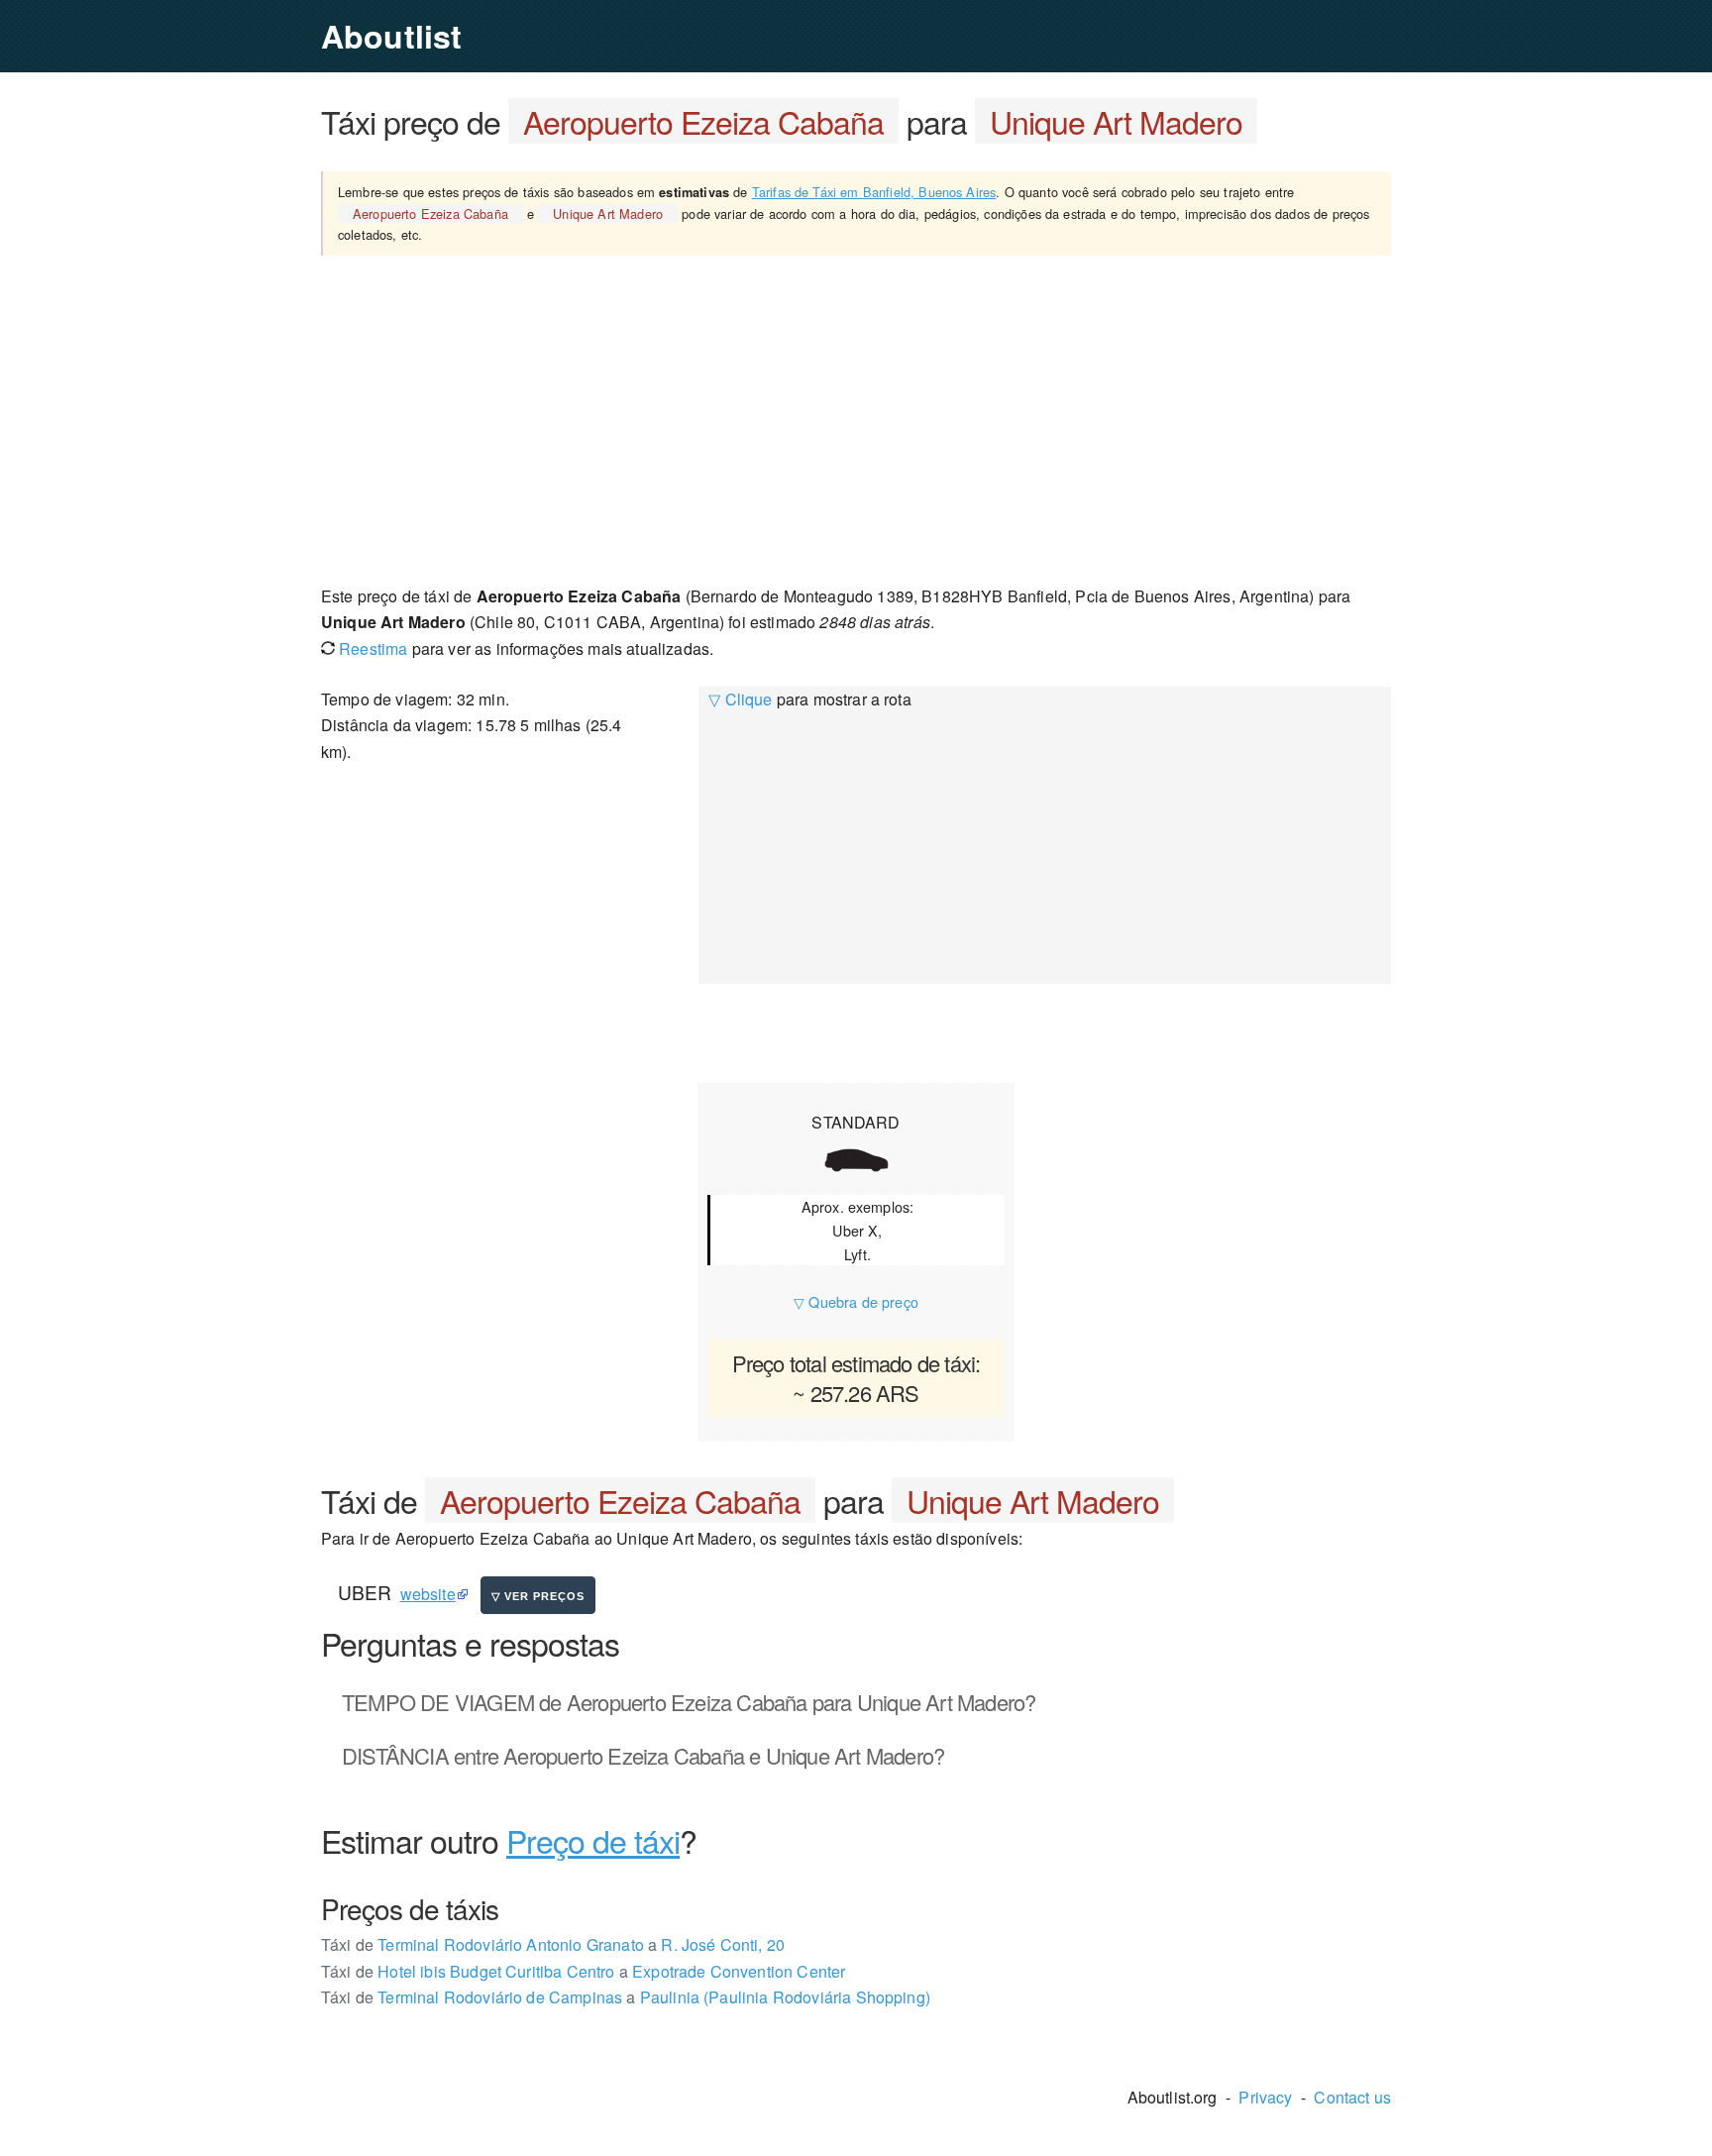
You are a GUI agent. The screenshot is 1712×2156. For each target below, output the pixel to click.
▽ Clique (740, 699)
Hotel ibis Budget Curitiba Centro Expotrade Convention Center (583, 1971)
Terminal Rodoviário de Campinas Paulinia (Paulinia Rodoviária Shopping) (626, 1997)
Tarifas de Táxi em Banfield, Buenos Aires (874, 192)
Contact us (1352, 2097)
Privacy (1265, 2097)
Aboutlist (391, 36)
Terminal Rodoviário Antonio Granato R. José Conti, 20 (553, 1944)
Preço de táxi (593, 1840)
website (428, 1594)
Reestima (371, 648)
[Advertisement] (856, 419)
